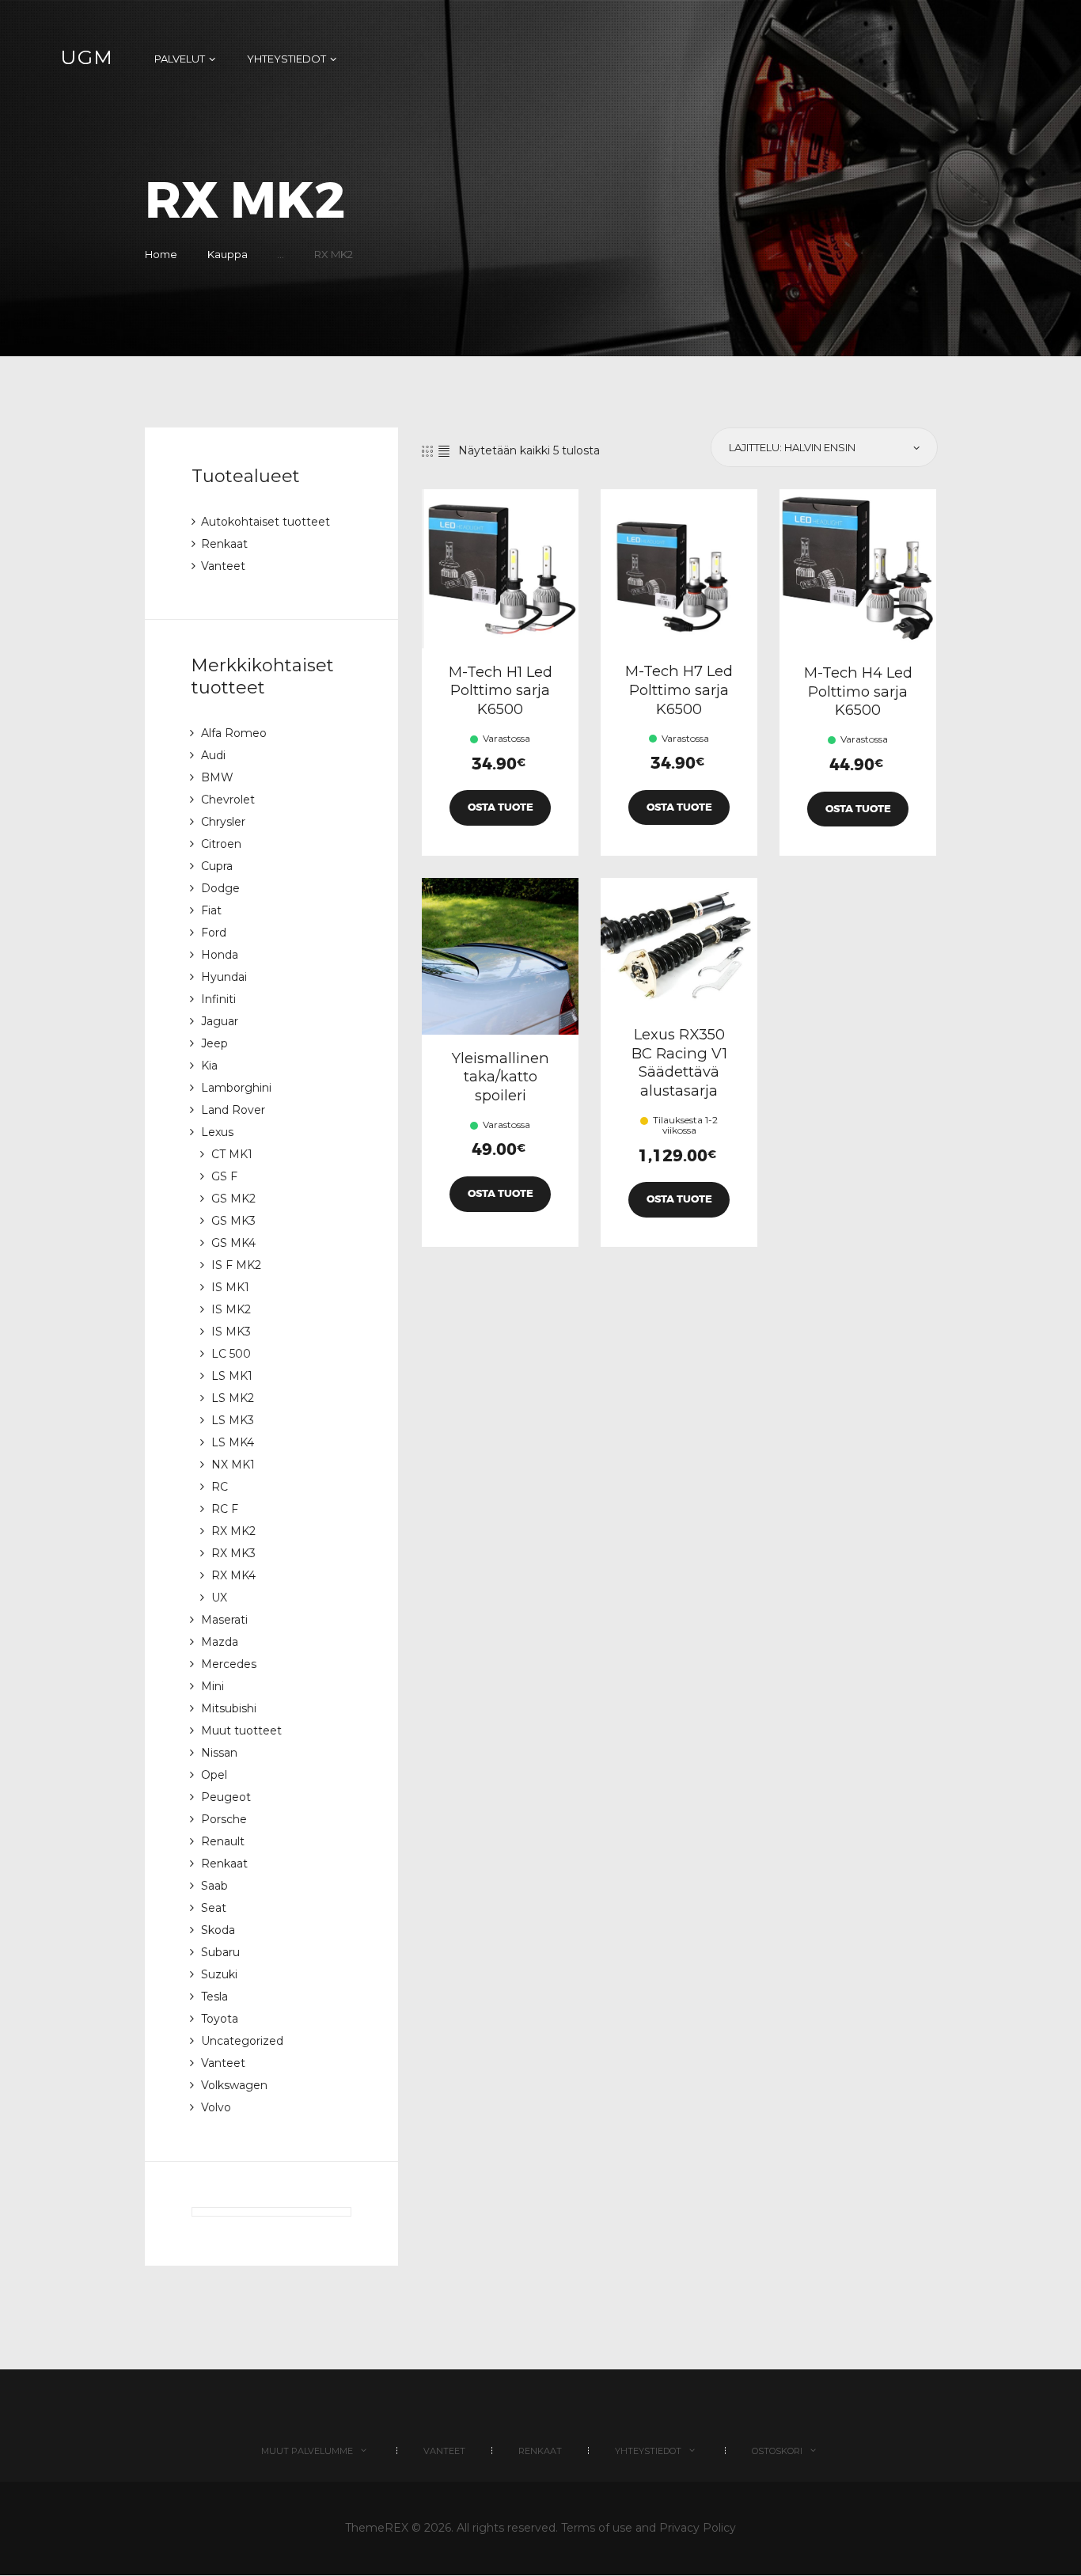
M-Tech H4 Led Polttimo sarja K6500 (858, 691)
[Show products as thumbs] (427, 451)
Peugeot (226, 1797)
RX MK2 (233, 1531)
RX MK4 (233, 1575)
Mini (212, 1686)
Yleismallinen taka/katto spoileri (501, 1077)
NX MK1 (233, 1465)
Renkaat (224, 544)
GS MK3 (233, 1221)
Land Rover (233, 1110)
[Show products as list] (444, 451)
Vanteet (223, 566)
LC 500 (231, 1354)
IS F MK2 (236, 1265)
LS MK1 (232, 1376)
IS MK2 (231, 1309)
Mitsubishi (229, 1708)
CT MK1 (232, 1154)
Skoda (218, 1930)
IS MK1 (230, 1287)
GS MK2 (233, 1199)
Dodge (220, 888)
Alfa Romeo (234, 733)
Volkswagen (234, 2085)
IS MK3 (231, 1332)
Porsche (224, 1819)
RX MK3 (233, 1553)
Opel (214, 1775)
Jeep (214, 1043)
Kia (209, 1066)
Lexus (217, 1132)
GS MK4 (233, 1243)
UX (219, 1598)
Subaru (220, 1952)
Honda (220, 955)
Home (161, 254)
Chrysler (223, 822)
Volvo (216, 2107)
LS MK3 (233, 1420)
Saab (214, 1886)
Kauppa (228, 254)
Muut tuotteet (241, 1731)
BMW (217, 777)
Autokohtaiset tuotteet (266, 522)
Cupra (217, 866)
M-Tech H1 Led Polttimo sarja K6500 (501, 690)
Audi (213, 755)
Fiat (211, 910)
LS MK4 (233, 1442)
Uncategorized (242, 2041)
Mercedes (229, 1664)
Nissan (219, 1753)
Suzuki (219, 1974)
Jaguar (220, 1021)
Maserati (224, 1620)
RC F (225, 1509)
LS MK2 (233, 1398)
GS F (224, 1176)
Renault (223, 1841)
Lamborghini (236, 1088)
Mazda (220, 1642)
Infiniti (218, 999)
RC (220, 1487)
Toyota (220, 2019)
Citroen (221, 844)
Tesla (214, 1997)
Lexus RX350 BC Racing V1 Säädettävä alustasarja (679, 1062)
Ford (214, 933)
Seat (214, 1908)
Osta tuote (501, 807)
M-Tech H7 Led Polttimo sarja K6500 (679, 690)
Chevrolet (228, 800)
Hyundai (224, 977)
